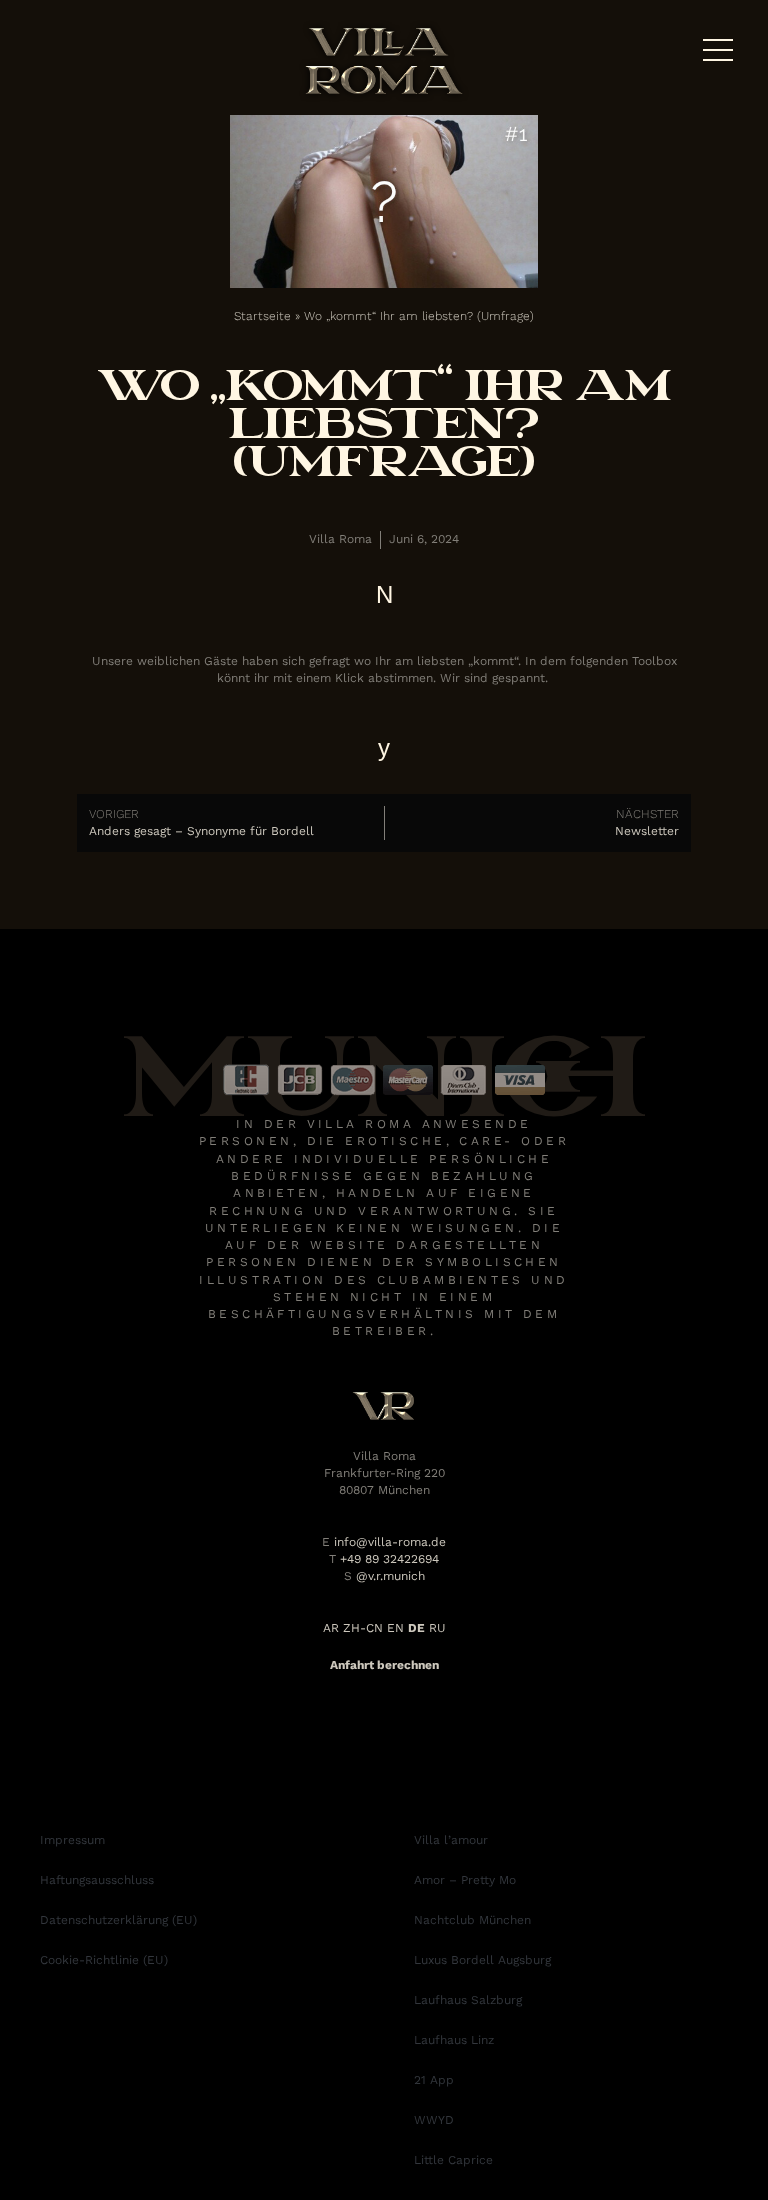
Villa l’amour (451, 1840)
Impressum (72, 1840)
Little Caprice (453, 2160)
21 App (434, 2080)
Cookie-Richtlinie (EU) (104, 1960)
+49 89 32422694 (389, 1559)
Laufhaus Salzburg (468, 2000)
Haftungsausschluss (97, 1880)
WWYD (434, 2120)
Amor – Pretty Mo (465, 1880)
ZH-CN (363, 1628)
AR (331, 1628)
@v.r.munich (390, 1576)
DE (416, 1628)
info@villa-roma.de (390, 1542)
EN (395, 1628)
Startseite (262, 316)
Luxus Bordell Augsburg (482, 1960)
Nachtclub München (472, 1920)
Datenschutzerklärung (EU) (118, 1920)
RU (437, 1628)
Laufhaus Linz (454, 2040)
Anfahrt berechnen (384, 1665)
